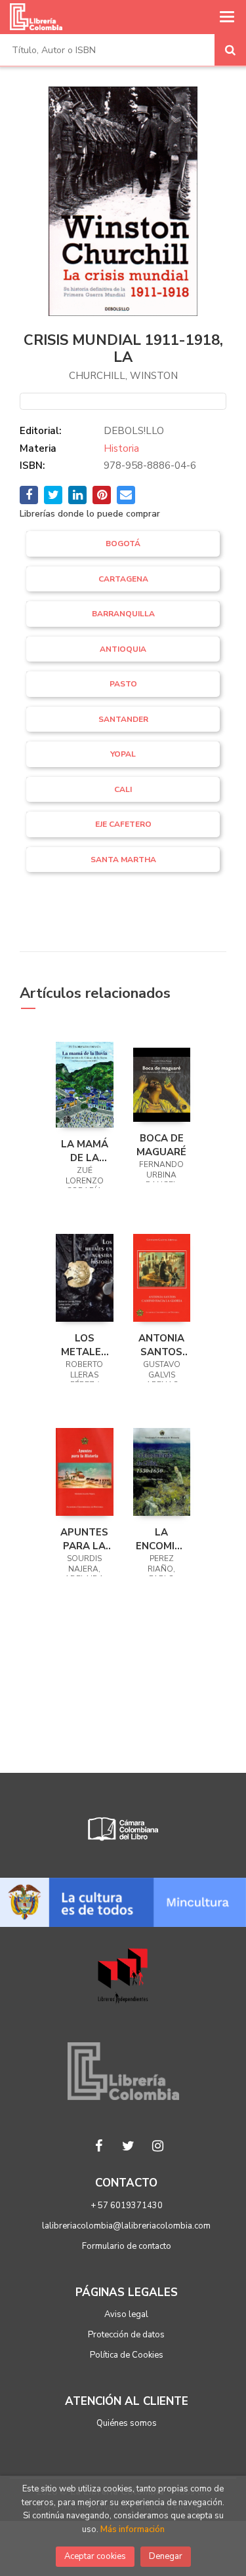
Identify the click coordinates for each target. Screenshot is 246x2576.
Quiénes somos (127, 2423)
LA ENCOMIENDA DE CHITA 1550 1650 (162, 1539)
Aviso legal (126, 2314)
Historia (121, 448)
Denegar (166, 2556)
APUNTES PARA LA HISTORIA (84, 1539)
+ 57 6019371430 (127, 2206)
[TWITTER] (128, 2146)
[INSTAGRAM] (157, 2146)
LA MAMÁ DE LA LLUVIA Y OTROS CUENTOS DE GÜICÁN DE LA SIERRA (84, 1151)
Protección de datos (126, 2335)
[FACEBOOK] (98, 2146)
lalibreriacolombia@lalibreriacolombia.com (126, 2226)
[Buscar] (230, 50)
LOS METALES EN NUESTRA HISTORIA (84, 1345)
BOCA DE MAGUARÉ (161, 1145)
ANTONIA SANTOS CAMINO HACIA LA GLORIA (162, 1345)
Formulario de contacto (127, 2246)
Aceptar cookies (95, 2556)
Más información (133, 2529)
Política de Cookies (127, 2355)
